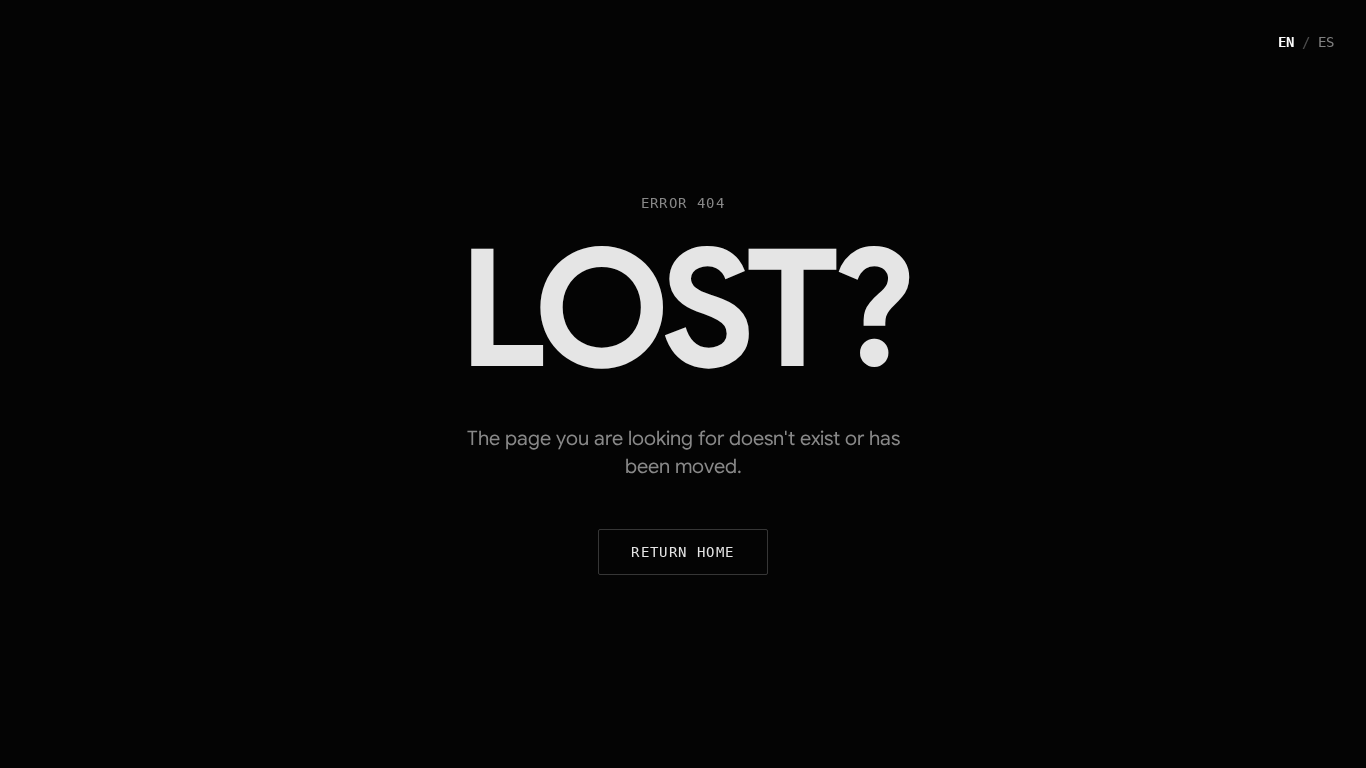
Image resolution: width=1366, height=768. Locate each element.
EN (1286, 42)
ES (1326, 42)
